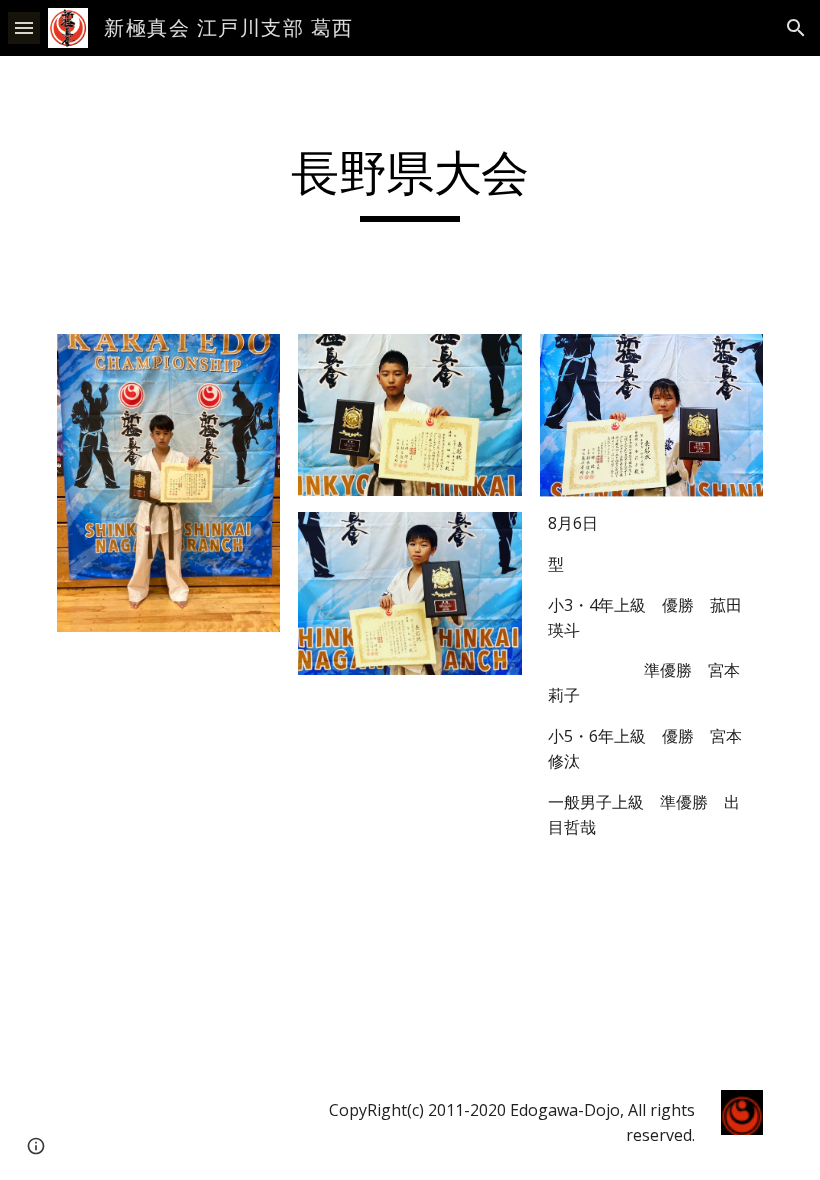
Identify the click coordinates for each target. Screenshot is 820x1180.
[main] (410, 183)
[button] (24, 27)
